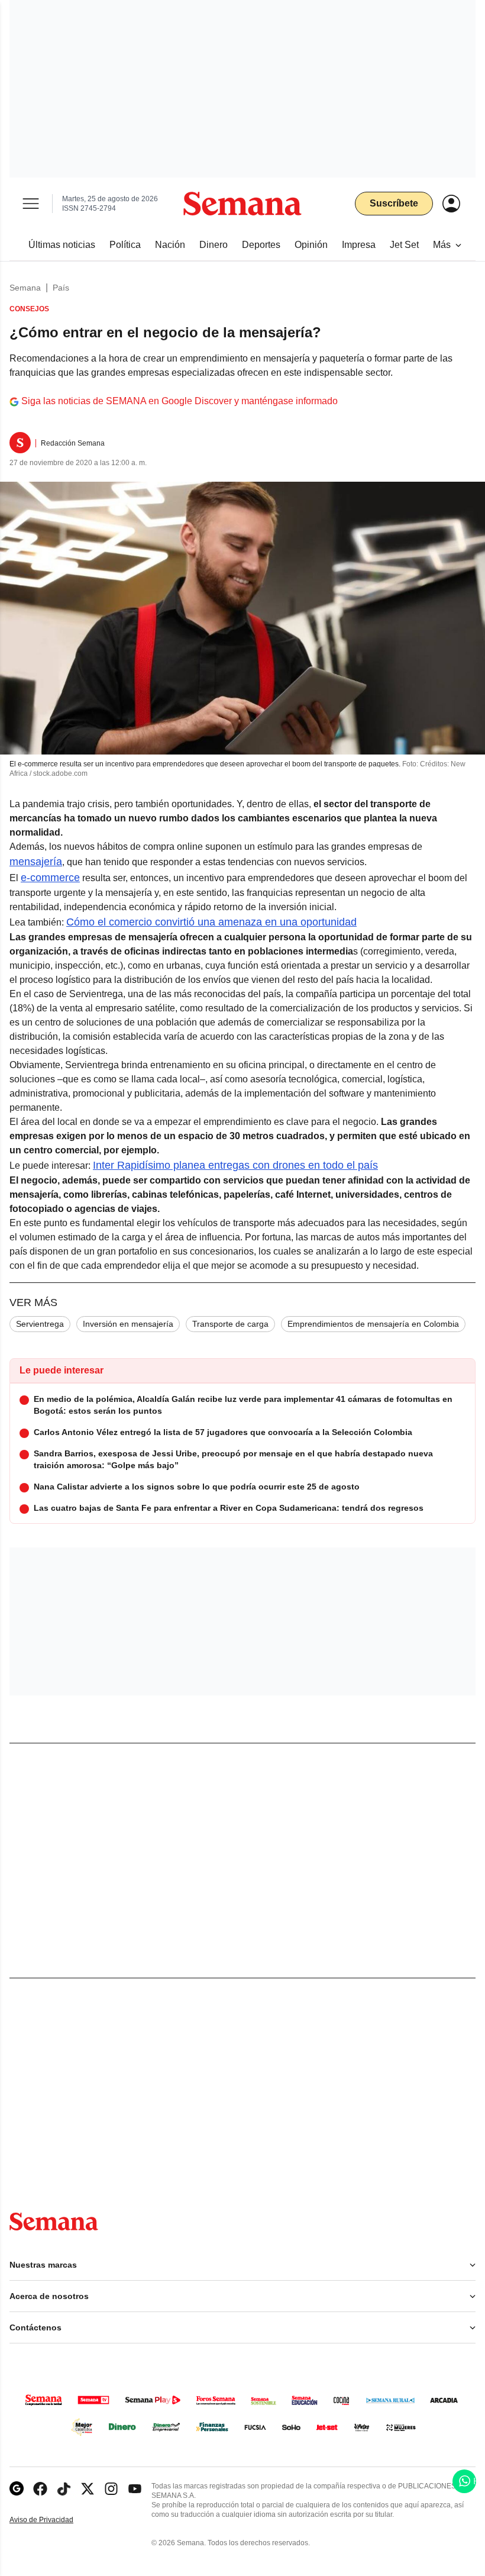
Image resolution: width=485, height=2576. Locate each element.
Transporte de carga (230, 1324)
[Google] (17, 2489)
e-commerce (50, 878)
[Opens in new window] (40, 2489)
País (61, 288)
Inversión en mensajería (128, 1324)
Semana (25, 288)
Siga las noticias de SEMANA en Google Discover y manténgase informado (180, 401)
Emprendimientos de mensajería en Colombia (373, 1324)
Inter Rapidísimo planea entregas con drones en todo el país (235, 1165)
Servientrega (40, 1324)
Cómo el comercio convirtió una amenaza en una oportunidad (211, 922)
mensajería (36, 862)
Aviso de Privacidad (54, 2520)
